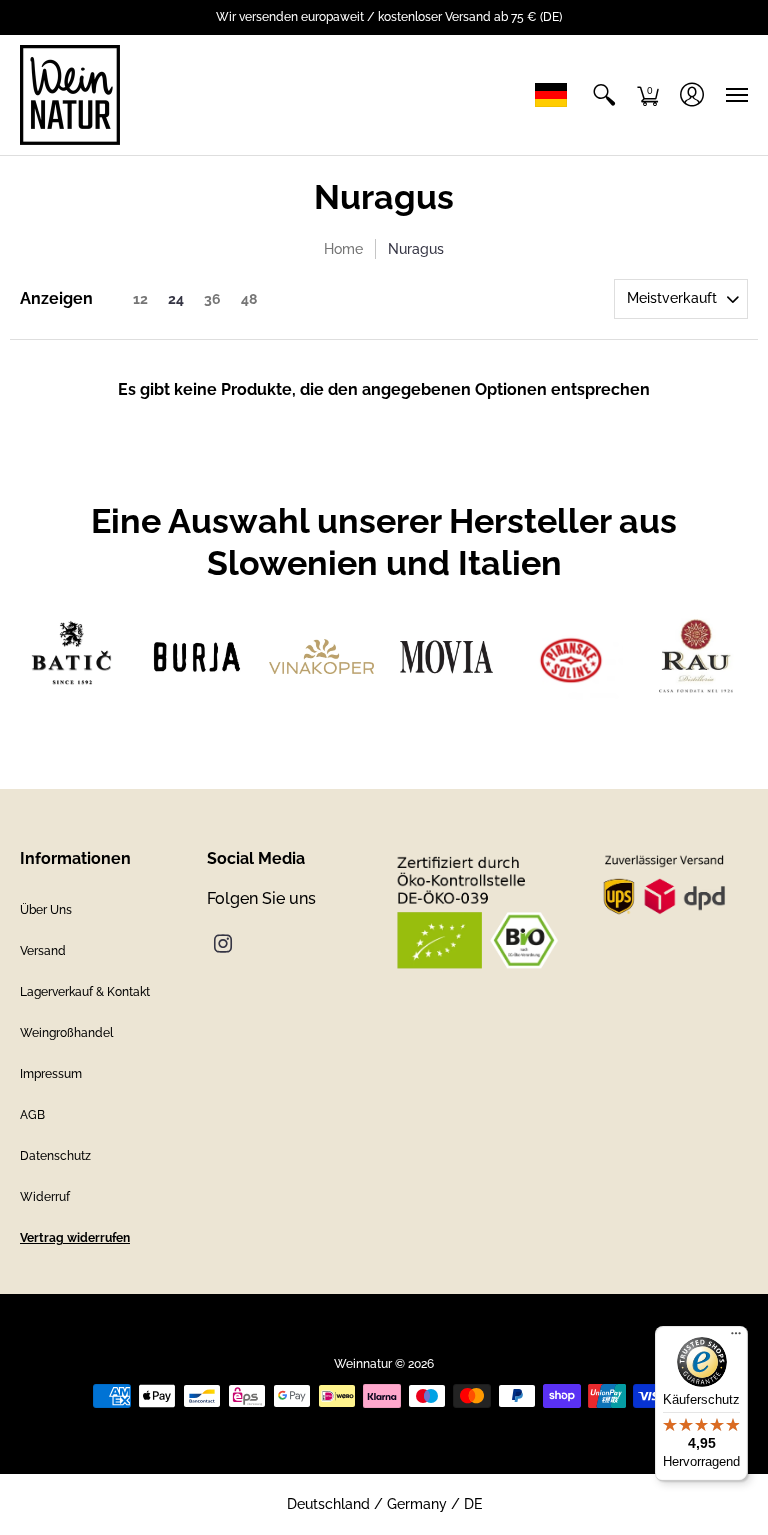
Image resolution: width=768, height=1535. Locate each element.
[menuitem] (604, 95)
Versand (43, 951)
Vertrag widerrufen (75, 1238)
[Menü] (736, 1338)
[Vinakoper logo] (321, 656)
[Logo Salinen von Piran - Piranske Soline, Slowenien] (571, 657)
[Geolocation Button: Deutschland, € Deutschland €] (556, 95)
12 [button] (140, 299)
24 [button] (176, 299)
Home (343, 249)
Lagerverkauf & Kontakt (85, 992)
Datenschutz (55, 1156)
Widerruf (45, 1197)
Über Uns (46, 910)
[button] (604, 95)
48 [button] (249, 299)
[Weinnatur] (70, 95)
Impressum (51, 1074)
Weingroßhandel (66, 1033)
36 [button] (212, 299)
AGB (32, 1115)
